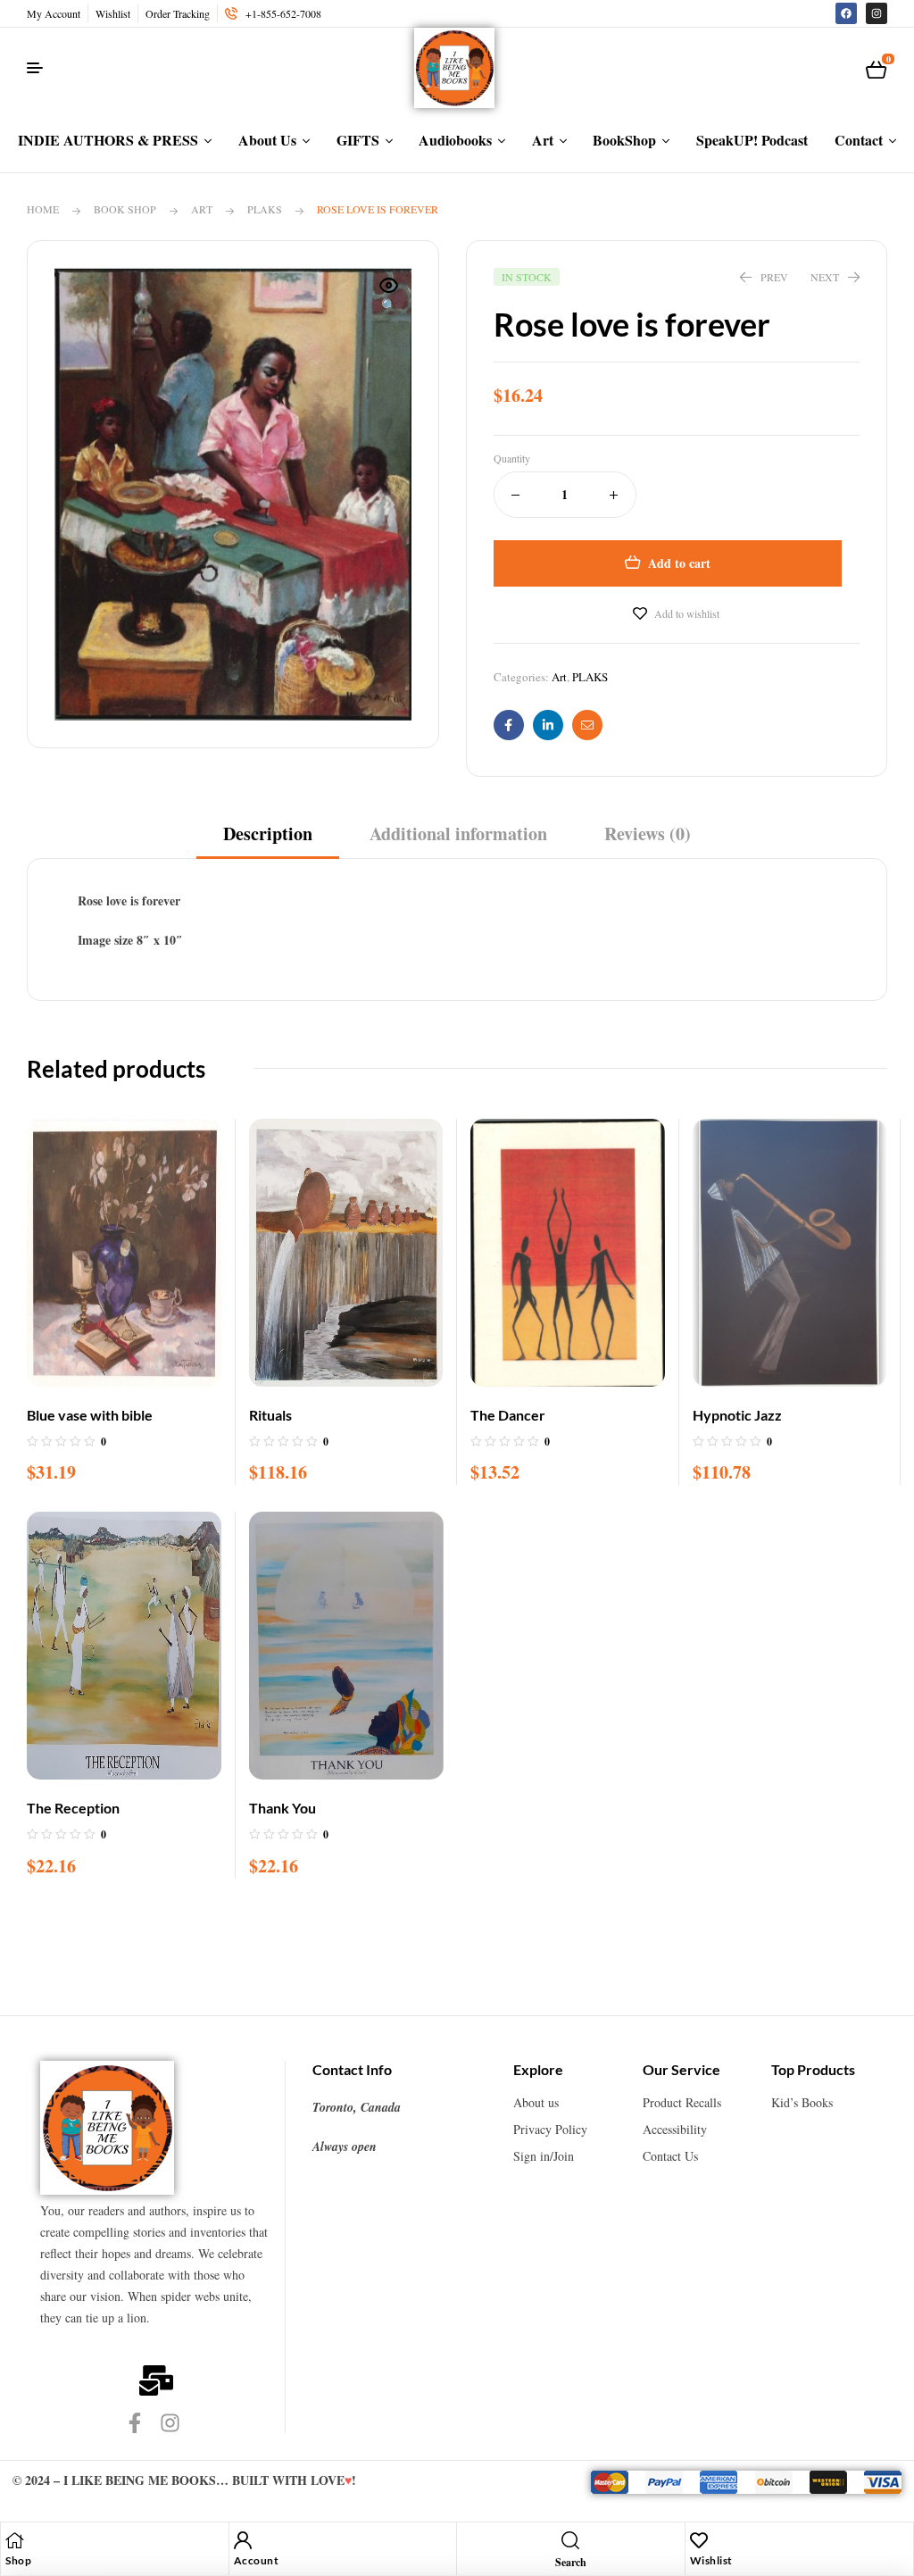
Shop (18, 2560)
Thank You (283, 1808)
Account (257, 2560)
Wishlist (711, 2560)
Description (268, 834)
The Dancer (508, 1415)
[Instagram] (877, 13)
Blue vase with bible (90, 1415)
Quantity (512, 458)
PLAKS (265, 209)
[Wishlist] (699, 2540)
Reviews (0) (648, 834)
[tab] (268, 840)
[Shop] (14, 2540)
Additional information (458, 834)
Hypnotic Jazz (737, 1415)
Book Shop (125, 209)
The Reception (73, 1808)
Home (43, 209)
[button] (389, 296)
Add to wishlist (687, 613)
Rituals (270, 1415)
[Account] (243, 2540)
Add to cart (679, 563)
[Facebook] (846, 13)
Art (202, 209)
